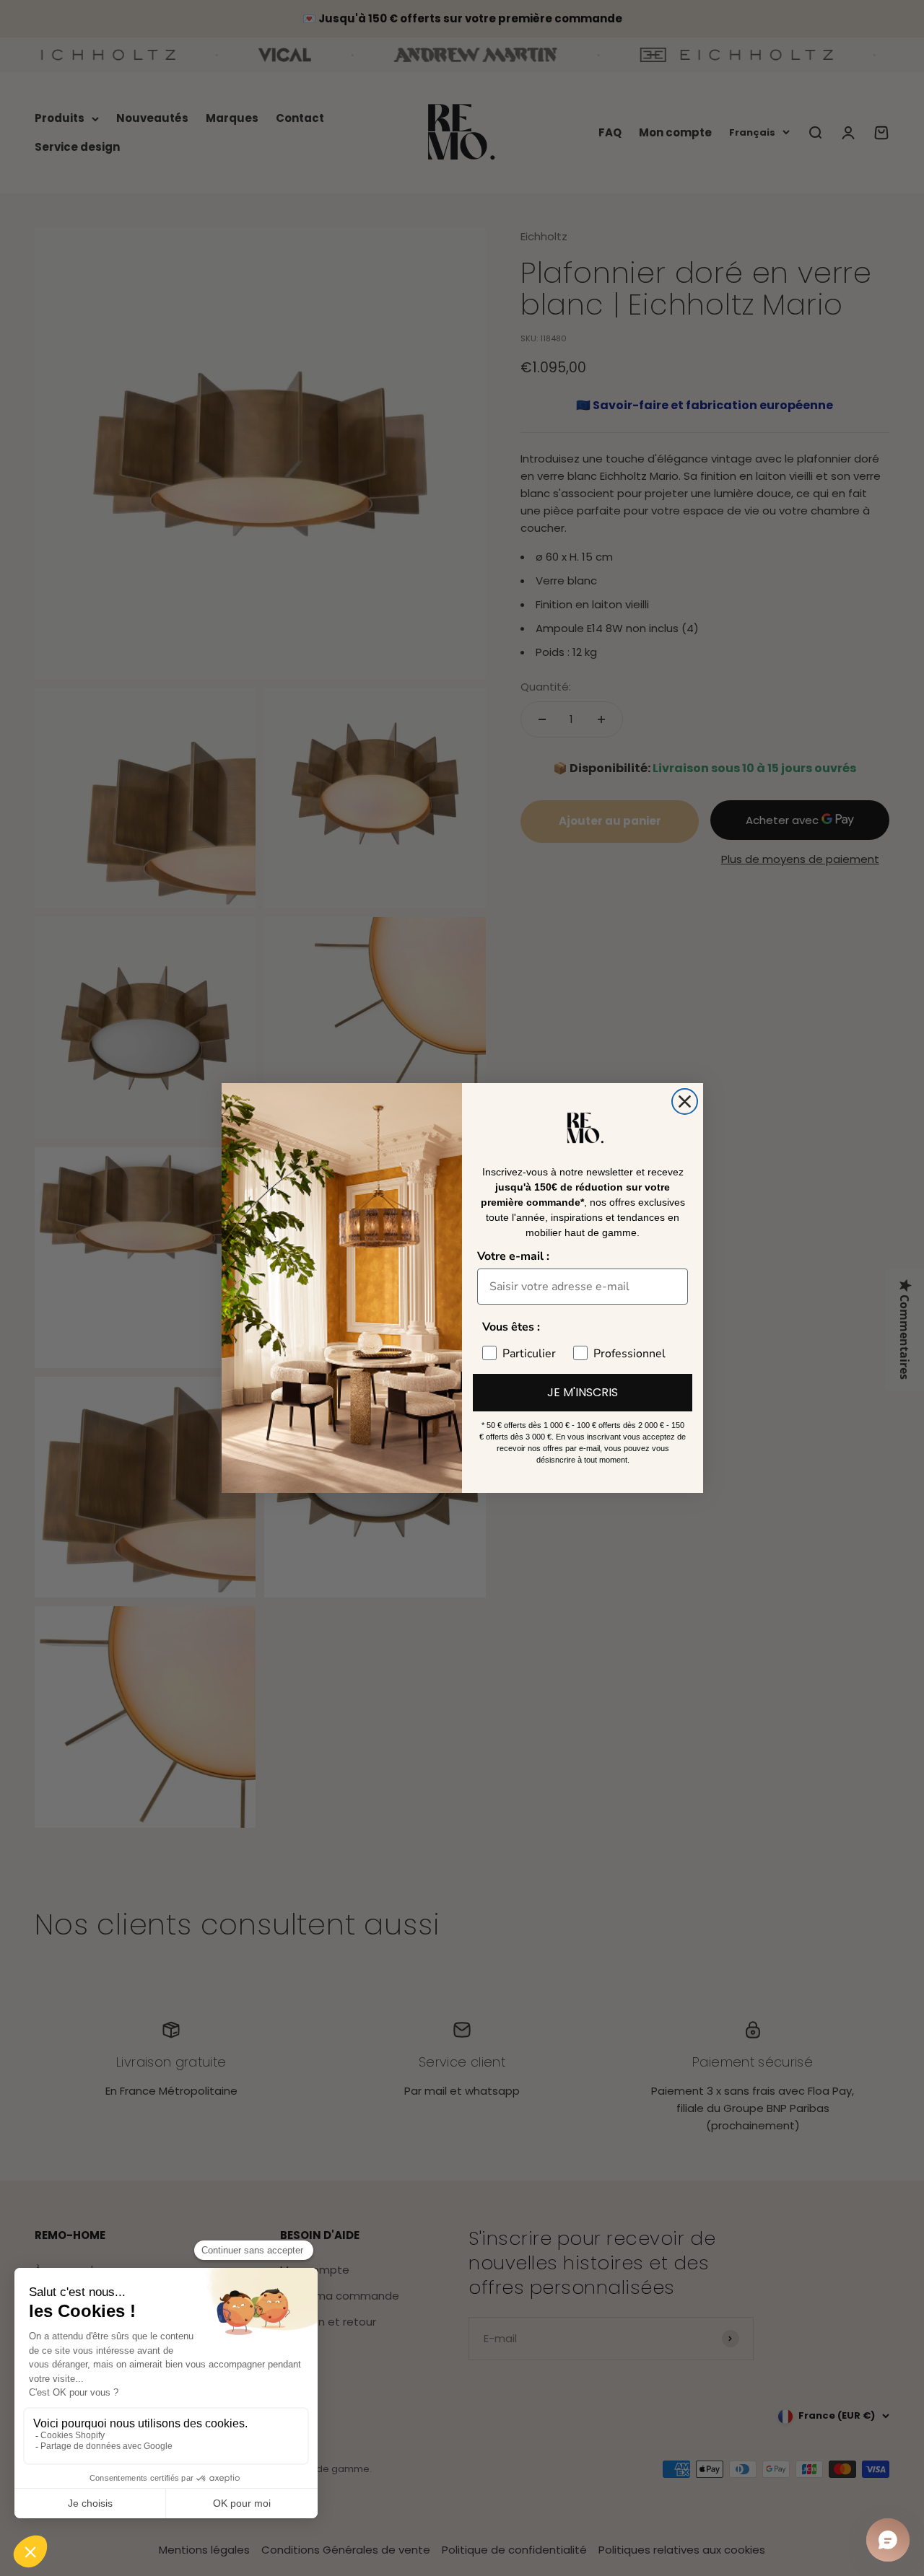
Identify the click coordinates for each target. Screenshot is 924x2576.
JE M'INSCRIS (583, 1392)
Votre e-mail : (513, 1256)
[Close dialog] (685, 1101)
